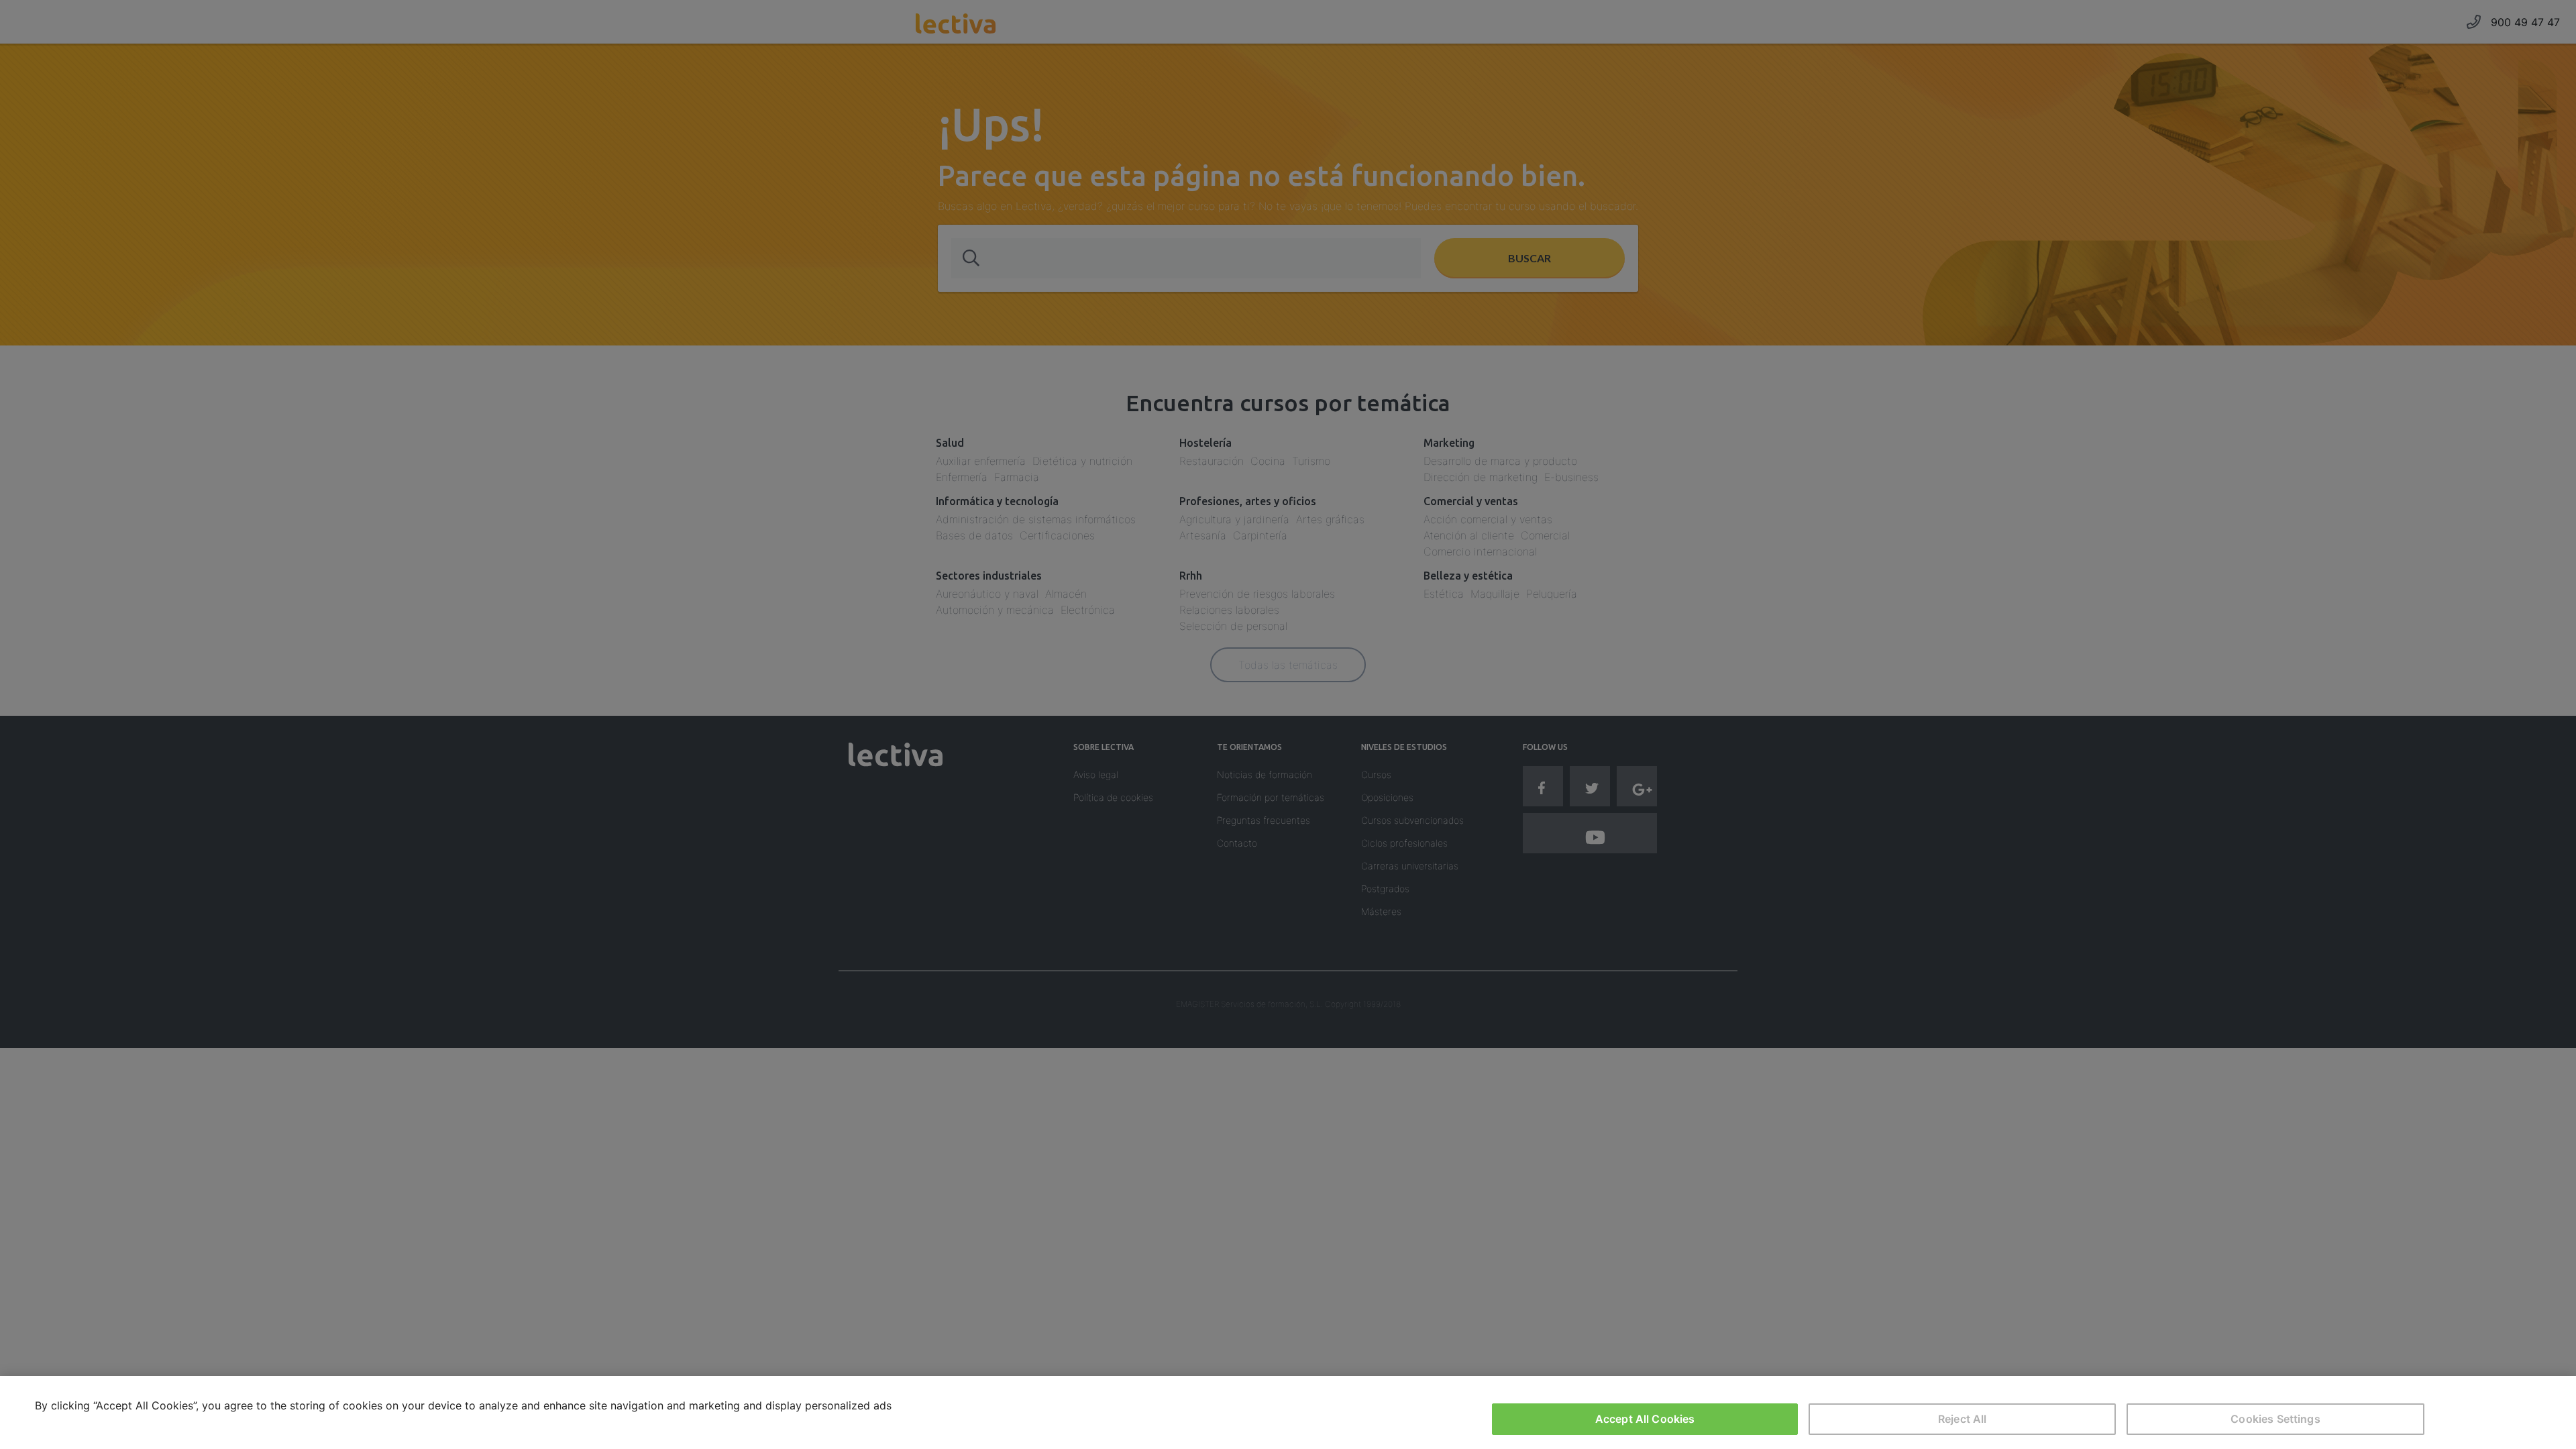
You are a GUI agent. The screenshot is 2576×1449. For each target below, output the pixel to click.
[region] (1288, 1412)
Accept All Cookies (1645, 1419)
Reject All (1963, 1419)
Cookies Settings (2275, 1419)
